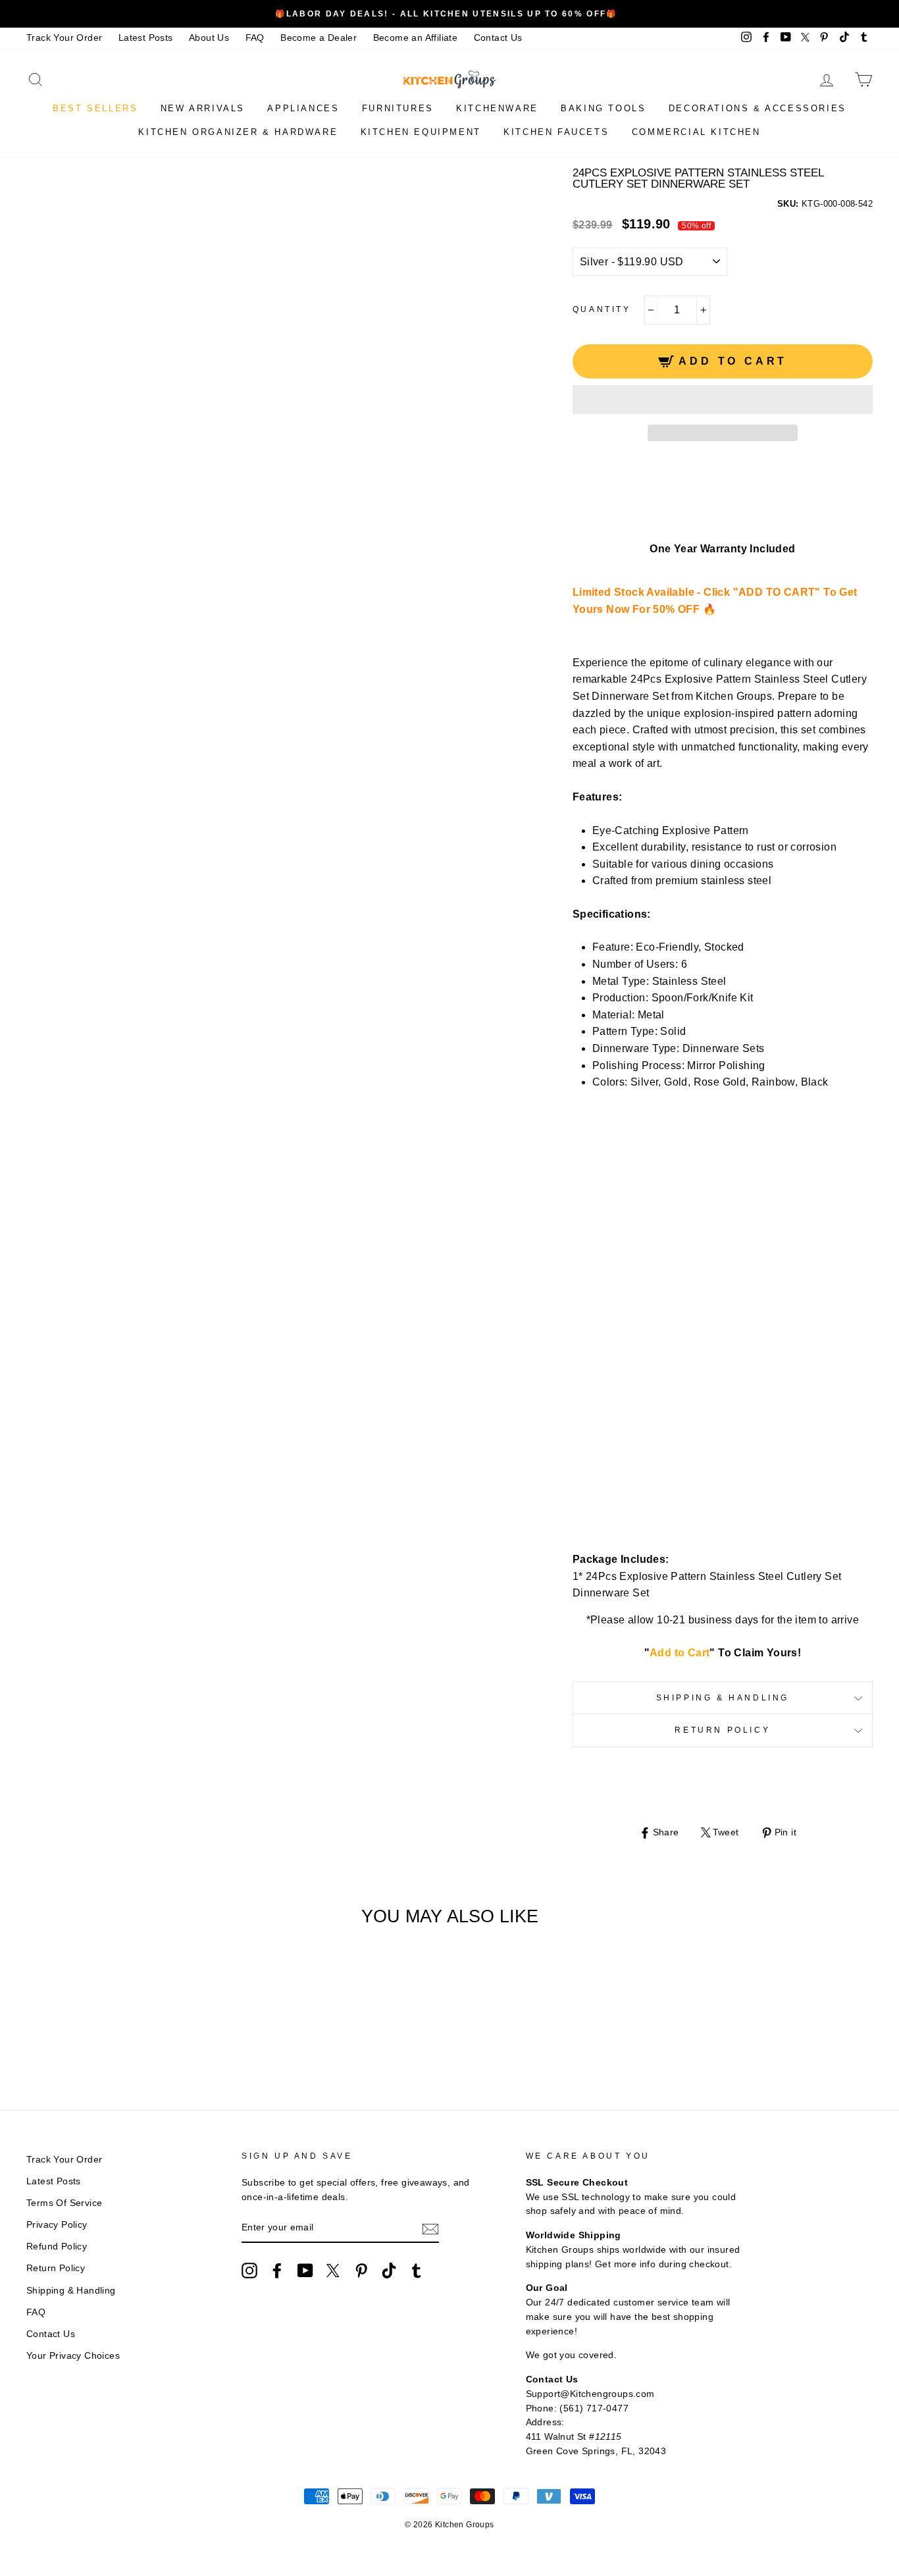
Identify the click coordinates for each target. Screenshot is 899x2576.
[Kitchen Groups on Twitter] (333, 2271)
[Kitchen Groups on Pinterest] (361, 2271)
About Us (209, 38)
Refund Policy (57, 2247)
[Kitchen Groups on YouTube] (305, 2271)
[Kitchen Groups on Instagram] (249, 2271)
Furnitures (398, 108)
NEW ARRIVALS (203, 108)
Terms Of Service (64, 2203)
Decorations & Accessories (758, 108)
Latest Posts (146, 38)
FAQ (255, 38)
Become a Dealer (319, 38)
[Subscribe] (430, 2228)
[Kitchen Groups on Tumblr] (417, 2271)
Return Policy (722, 1730)
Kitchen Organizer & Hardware (238, 132)
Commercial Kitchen (696, 132)
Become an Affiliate (416, 38)
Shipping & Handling (723, 1698)
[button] (723, 400)
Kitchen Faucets (556, 132)
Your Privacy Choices (73, 2356)
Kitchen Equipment (421, 132)
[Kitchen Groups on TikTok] (389, 2271)
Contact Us (498, 38)
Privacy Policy (57, 2225)
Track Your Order (64, 38)
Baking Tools (603, 108)
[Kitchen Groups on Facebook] (277, 2271)
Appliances (303, 108)
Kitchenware (497, 108)
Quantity (602, 309)
